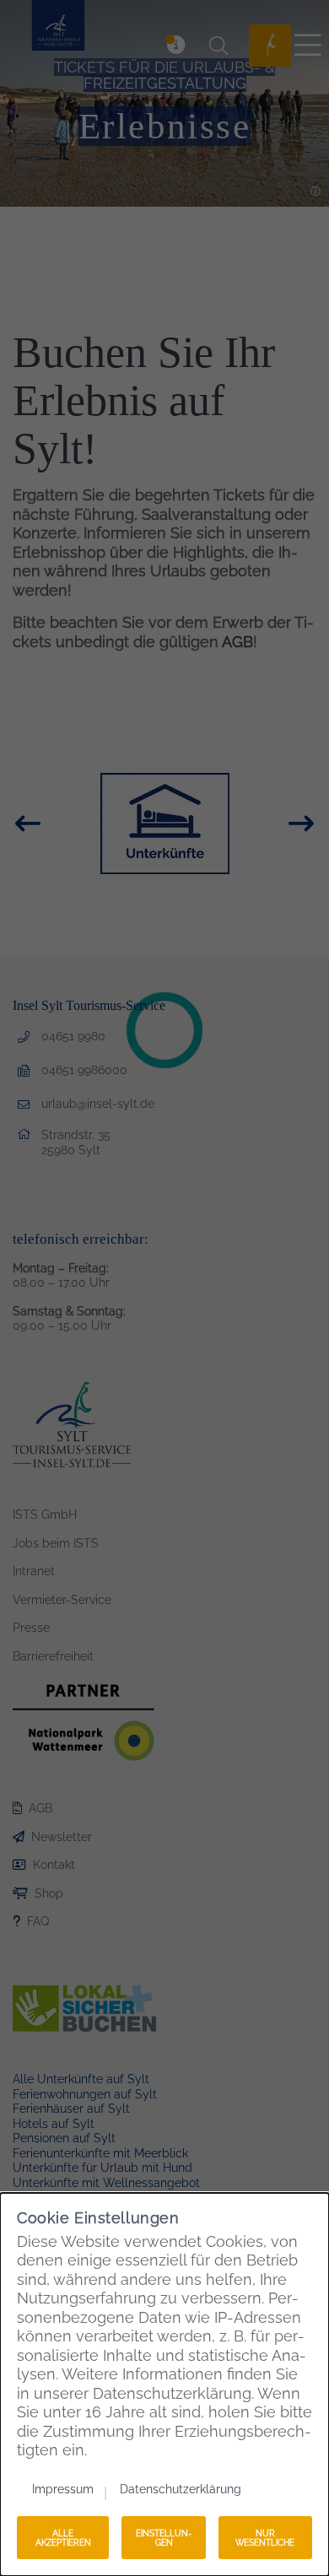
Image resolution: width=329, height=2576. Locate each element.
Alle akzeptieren (63, 2538)
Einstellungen (164, 2538)
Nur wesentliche (265, 2538)
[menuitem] (70, 2489)
